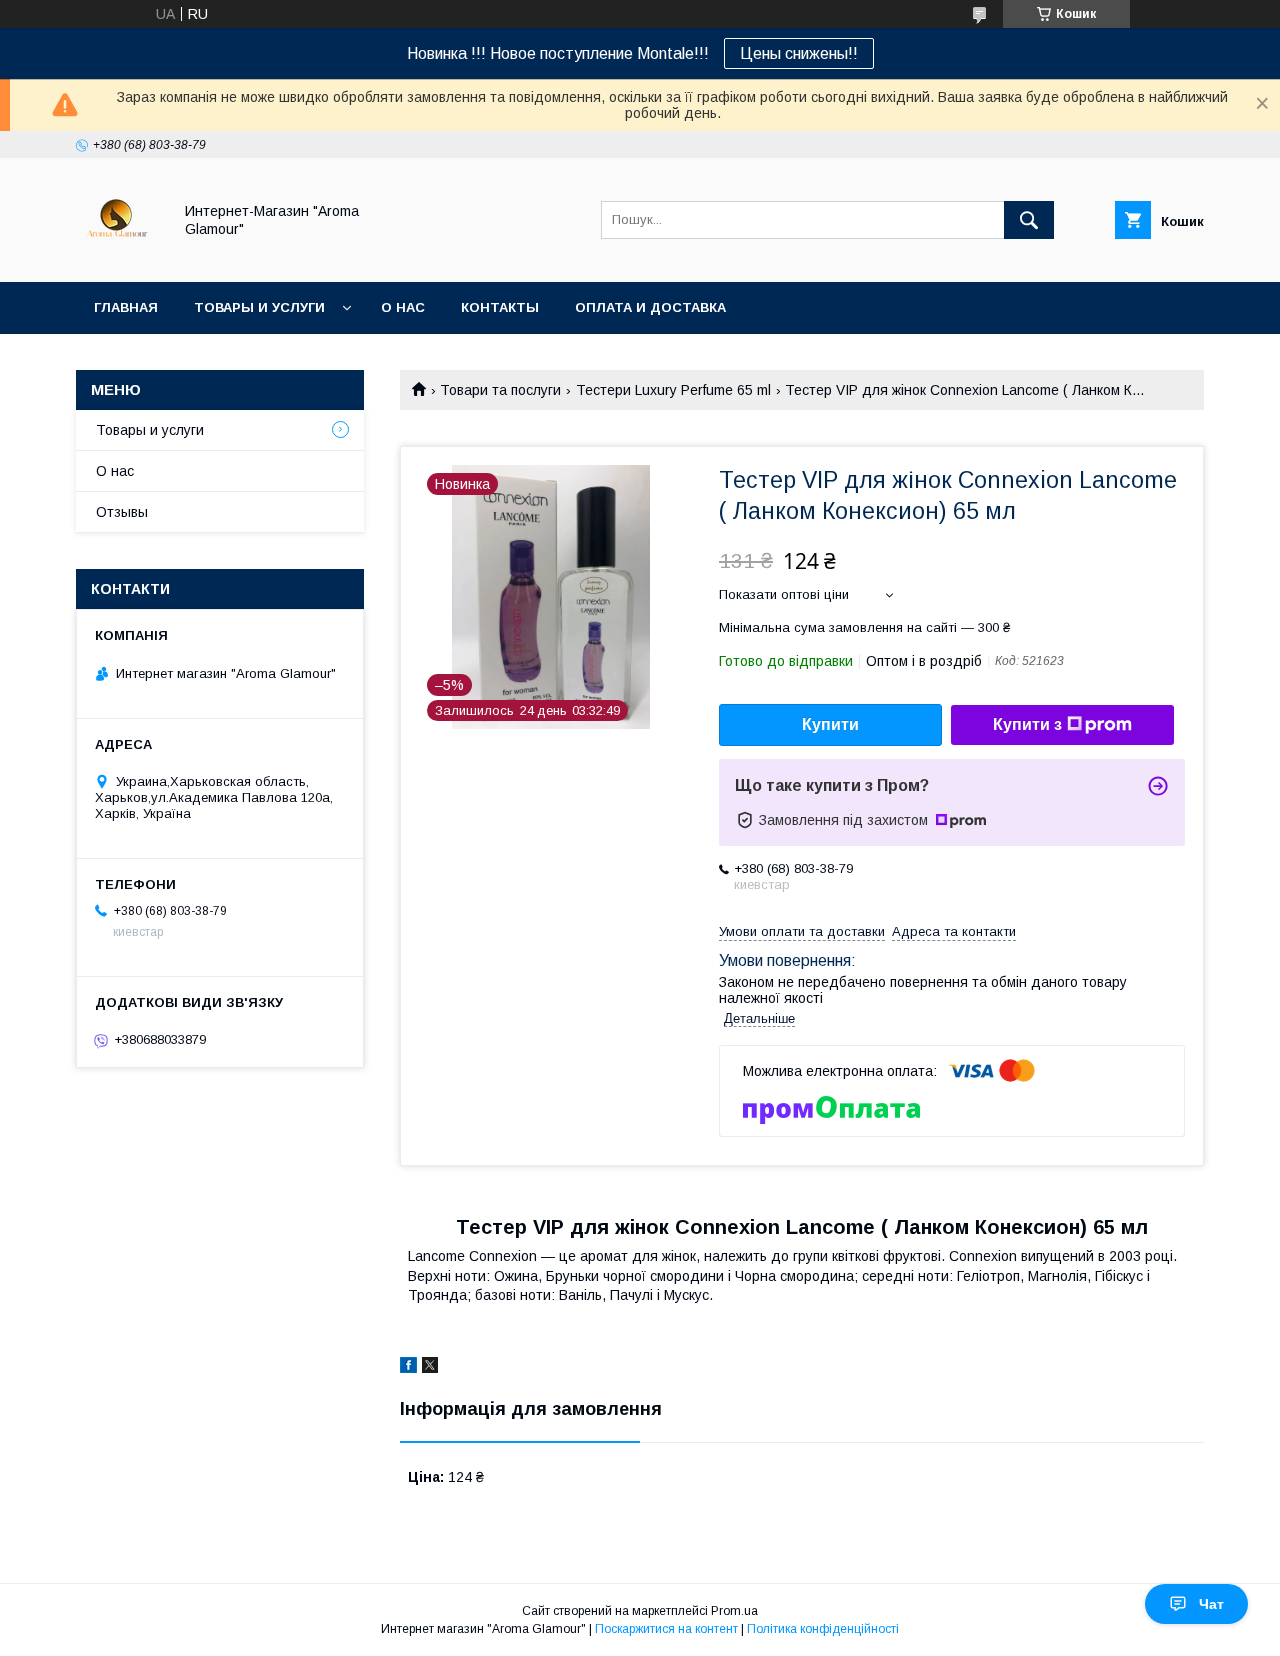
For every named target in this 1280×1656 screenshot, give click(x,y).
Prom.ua (734, 1611)
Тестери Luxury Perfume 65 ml (673, 390)
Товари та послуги (500, 390)
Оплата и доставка (650, 307)
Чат (1211, 1604)
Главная (126, 307)
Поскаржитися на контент (666, 1629)
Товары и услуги (259, 307)
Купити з (1027, 724)
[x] (430, 1368)
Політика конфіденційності (823, 1629)
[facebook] (408, 1368)
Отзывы (122, 512)
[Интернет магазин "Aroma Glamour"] (118, 256)
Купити (830, 724)
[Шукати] (1029, 220)
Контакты (500, 307)
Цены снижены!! (799, 53)
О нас (403, 307)
